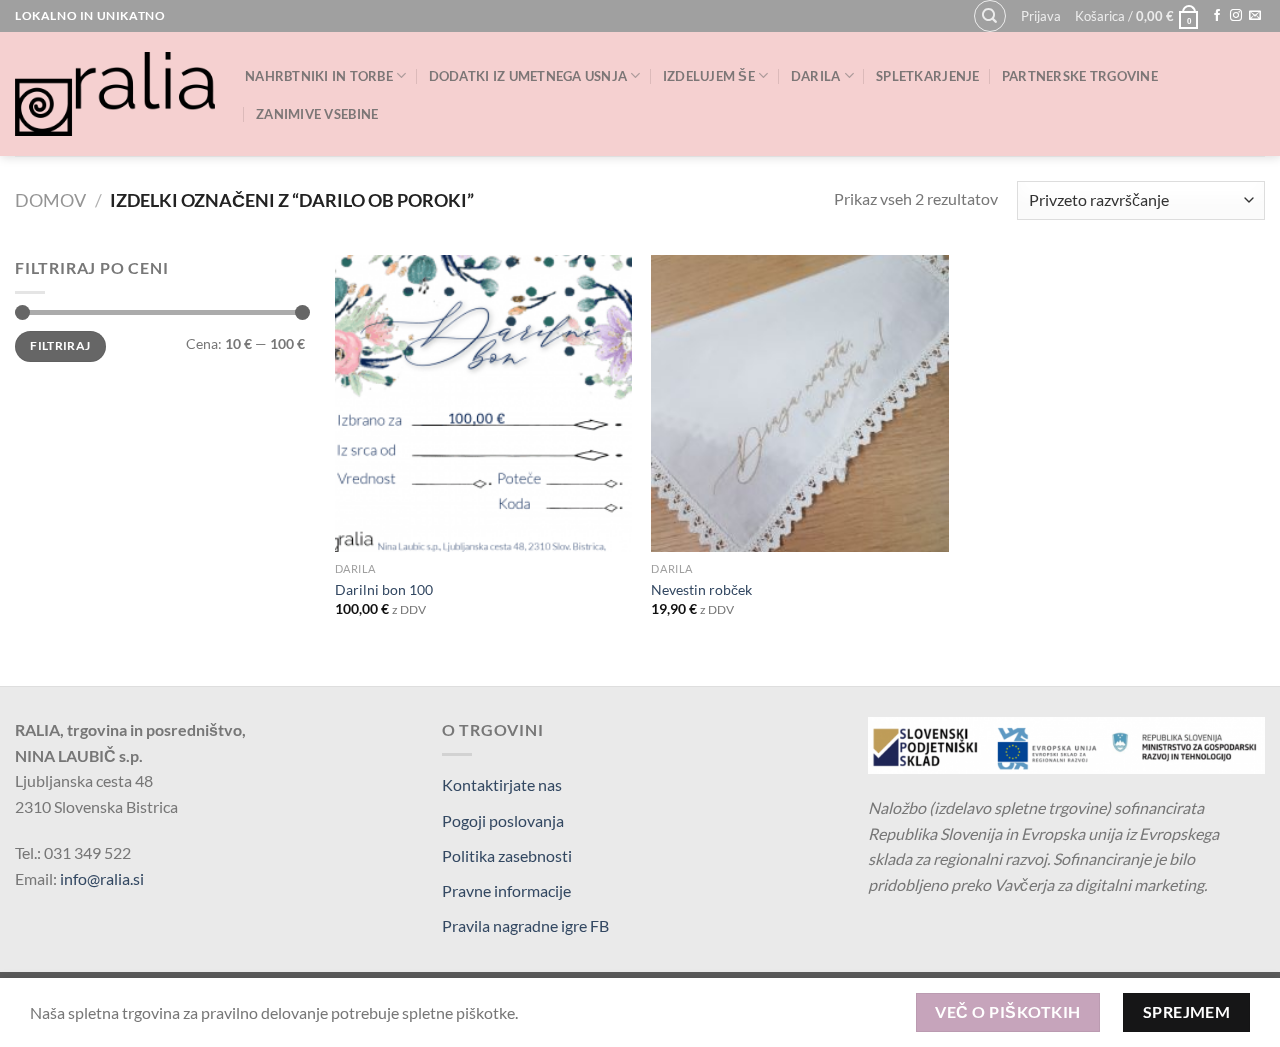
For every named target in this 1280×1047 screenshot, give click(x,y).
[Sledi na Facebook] (1217, 16)
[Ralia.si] (115, 94)
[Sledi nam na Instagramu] (1236, 16)
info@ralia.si (102, 878)
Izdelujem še (709, 76)
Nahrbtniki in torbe (319, 76)
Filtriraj (60, 345)
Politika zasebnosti (507, 855)
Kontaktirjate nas (502, 784)
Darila (816, 76)
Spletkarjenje (927, 76)
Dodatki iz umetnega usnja (528, 76)
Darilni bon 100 (384, 589)
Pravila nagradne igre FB (525, 925)
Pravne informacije (506, 890)
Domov (50, 200)
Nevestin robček (701, 589)
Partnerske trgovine (1080, 76)
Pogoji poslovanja (503, 820)
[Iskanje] (990, 16)
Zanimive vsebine (317, 114)
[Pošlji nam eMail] (1255, 16)
